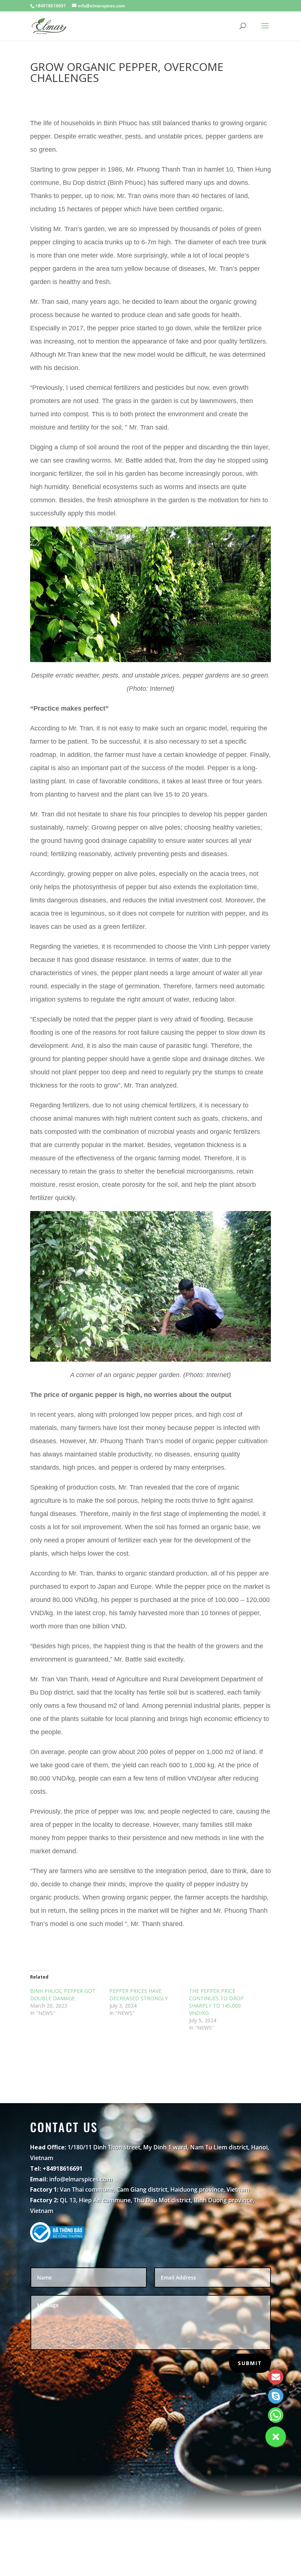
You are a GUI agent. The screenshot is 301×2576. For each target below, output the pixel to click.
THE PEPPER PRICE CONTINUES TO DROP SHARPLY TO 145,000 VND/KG (216, 2002)
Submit (250, 2363)
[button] (276, 2437)
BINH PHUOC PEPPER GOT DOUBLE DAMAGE (63, 1995)
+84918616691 (51, 6)
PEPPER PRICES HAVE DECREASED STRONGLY (139, 1995)
